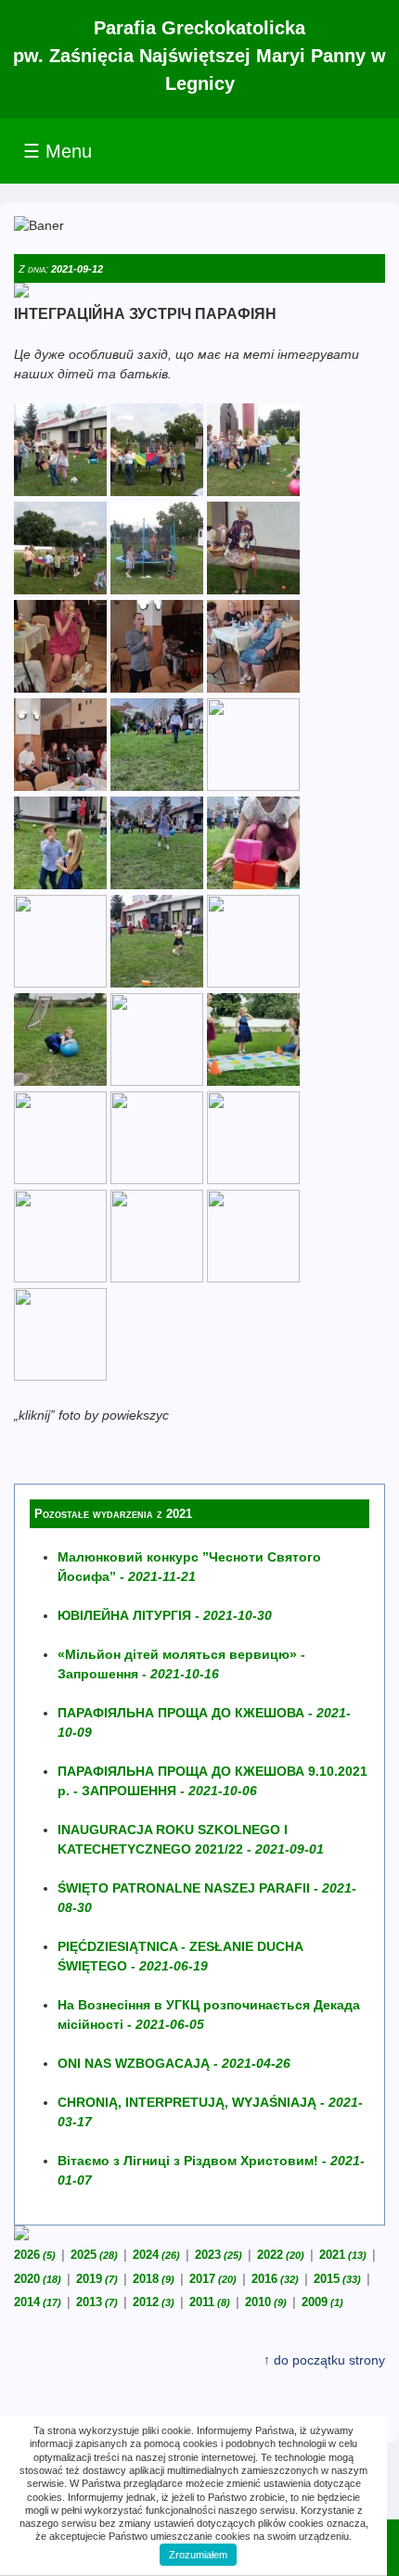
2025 (94, 2255)
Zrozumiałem (198, 2555)
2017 (213, 2279)
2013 (97, 2302)
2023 (219, 2255)
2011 (210, 2302)
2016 (275, 2279)
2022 (281, 2255)
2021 (343, 2255)
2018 (154, 2279)
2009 (322, 2302)
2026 (35, 2255)
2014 (38, 2302)
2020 (38, 2279)
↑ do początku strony (324, 2360)
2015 (337, 2279)
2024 (156, 2255)
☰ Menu (58, 151)
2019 (97, 2279)
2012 (154, 2302)
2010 (266, 2302)
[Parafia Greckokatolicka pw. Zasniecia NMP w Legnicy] (60, 491)
